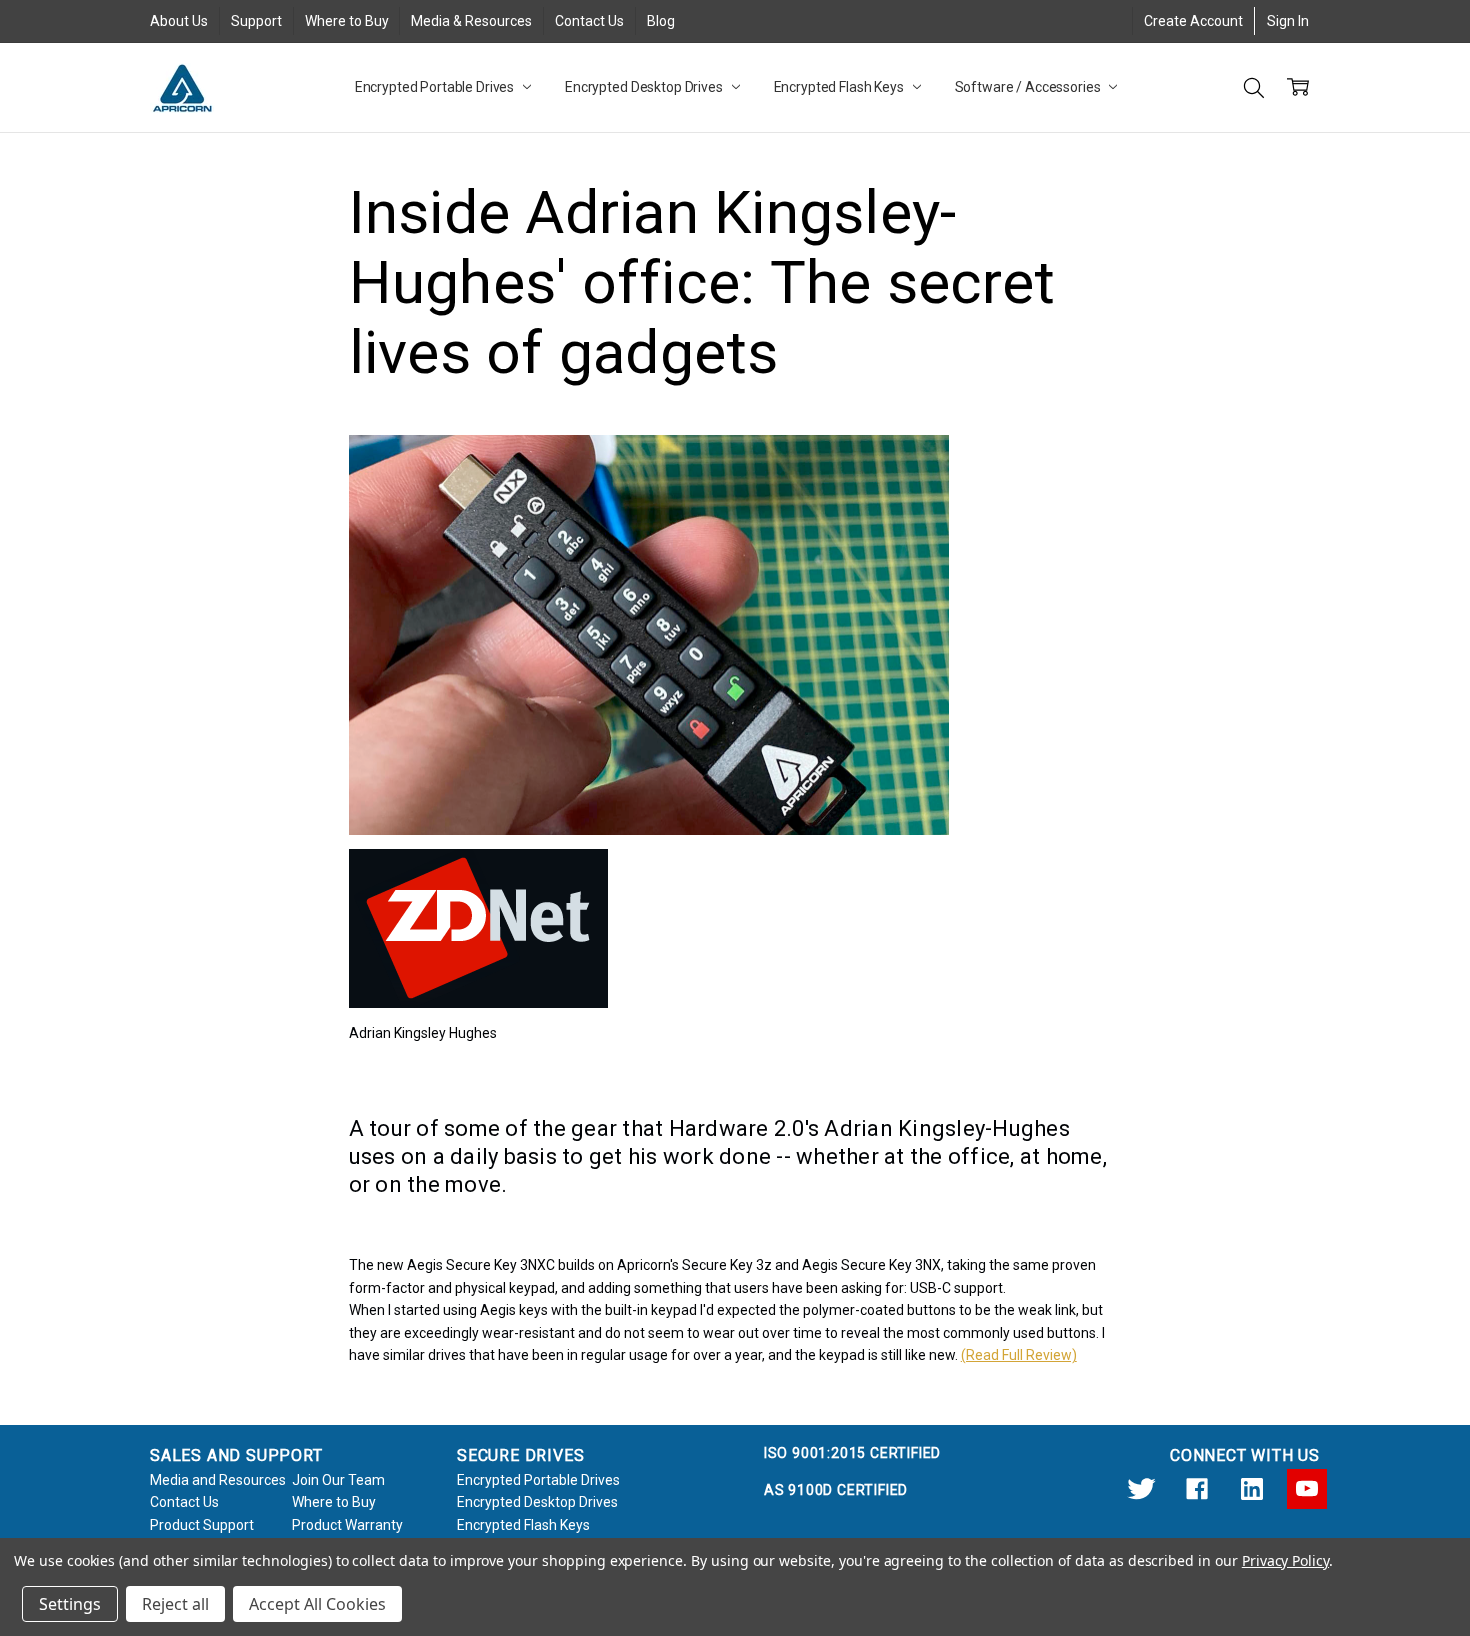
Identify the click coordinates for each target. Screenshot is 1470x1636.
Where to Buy (347, 21)
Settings (70, 1604)
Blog (661, 21)
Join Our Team (338, 1480)
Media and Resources (218, 1480)
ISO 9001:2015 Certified (852, 1453)
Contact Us (589, 21)
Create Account (1193, 21)
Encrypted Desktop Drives (645, 87)
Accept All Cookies (317, 1604)
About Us (179, 21)
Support (256, 21)
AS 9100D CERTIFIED (836, 1490)
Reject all (175, 1604)
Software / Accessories (1029, 87)
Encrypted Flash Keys (840, 87)
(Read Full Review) (1019, 1355)
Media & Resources (471, 21)
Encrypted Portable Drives (436, 87)
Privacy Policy (1285, 1560)
